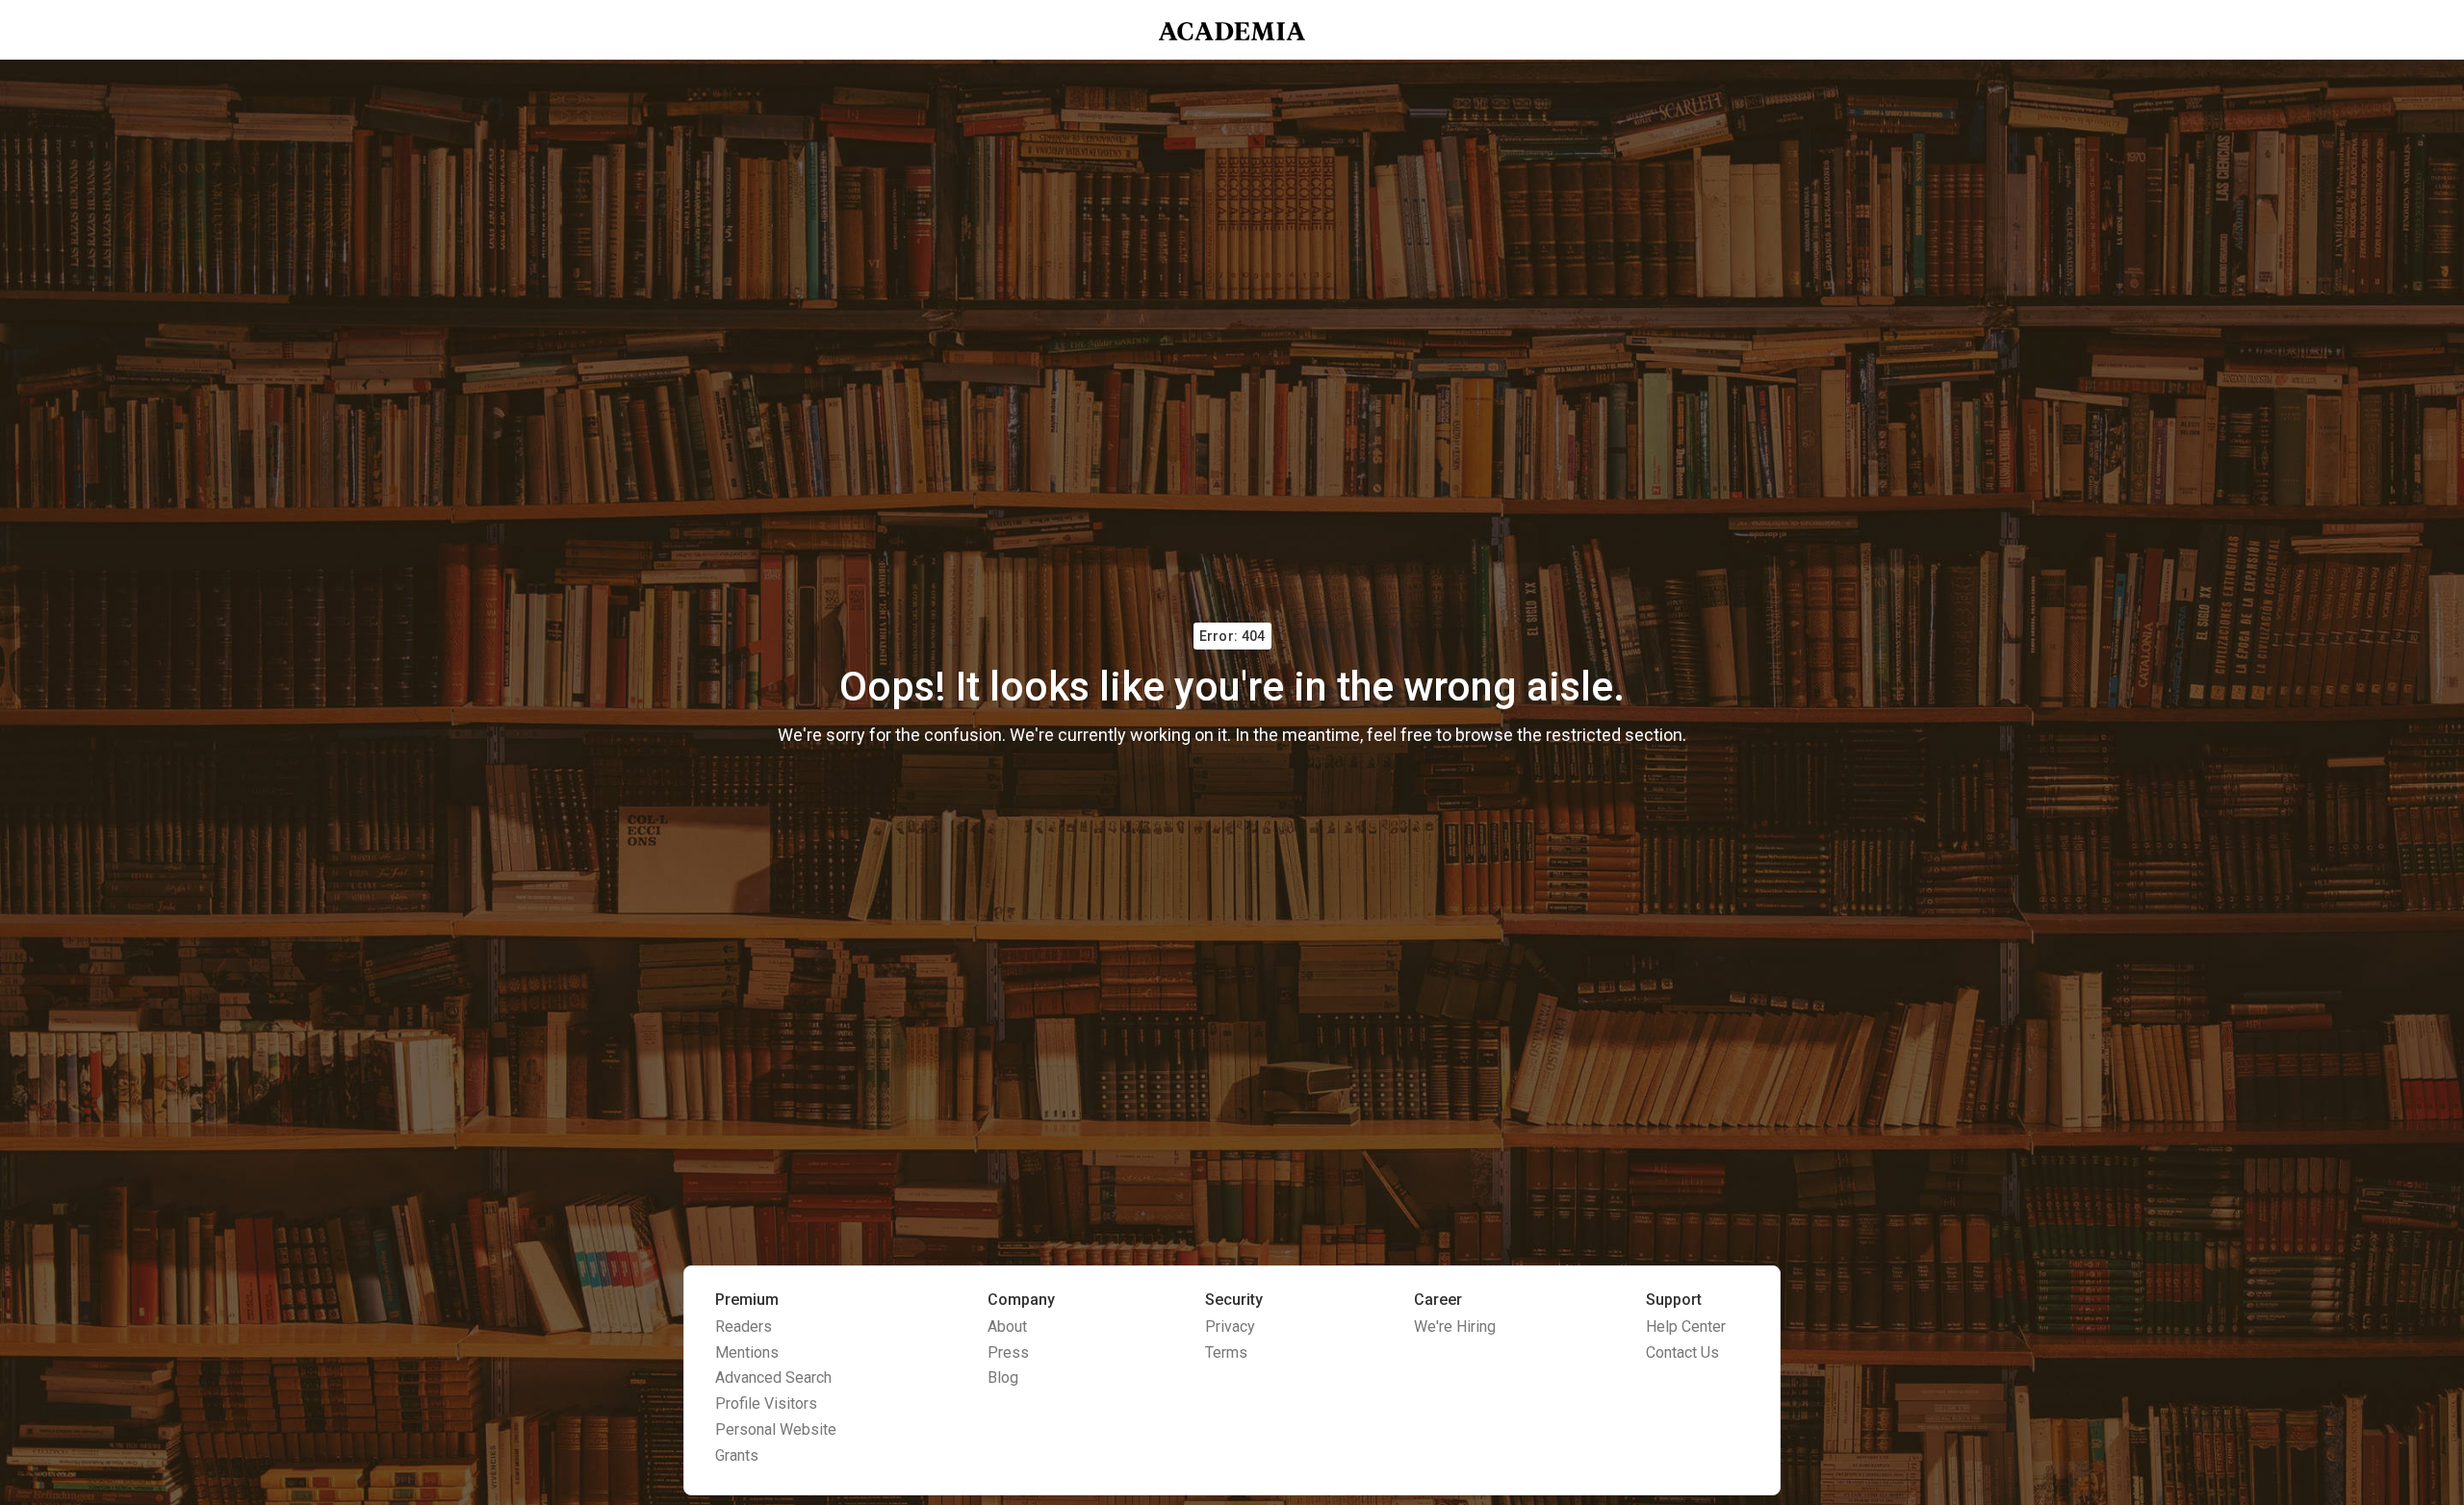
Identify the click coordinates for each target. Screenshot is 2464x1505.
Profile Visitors (766, 1403)
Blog (1003, 1377)
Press (1008, 1352)
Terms (1226, 1352)
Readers (744, 1326)
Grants (737, 1455)
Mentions (747, 1352)
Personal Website (776, 1429)
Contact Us (1682, 1352)
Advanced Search (773, 1377)
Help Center (1686, 1326)
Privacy (1230, 1326)
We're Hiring (1455, 1326)
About (1007, 1326)
